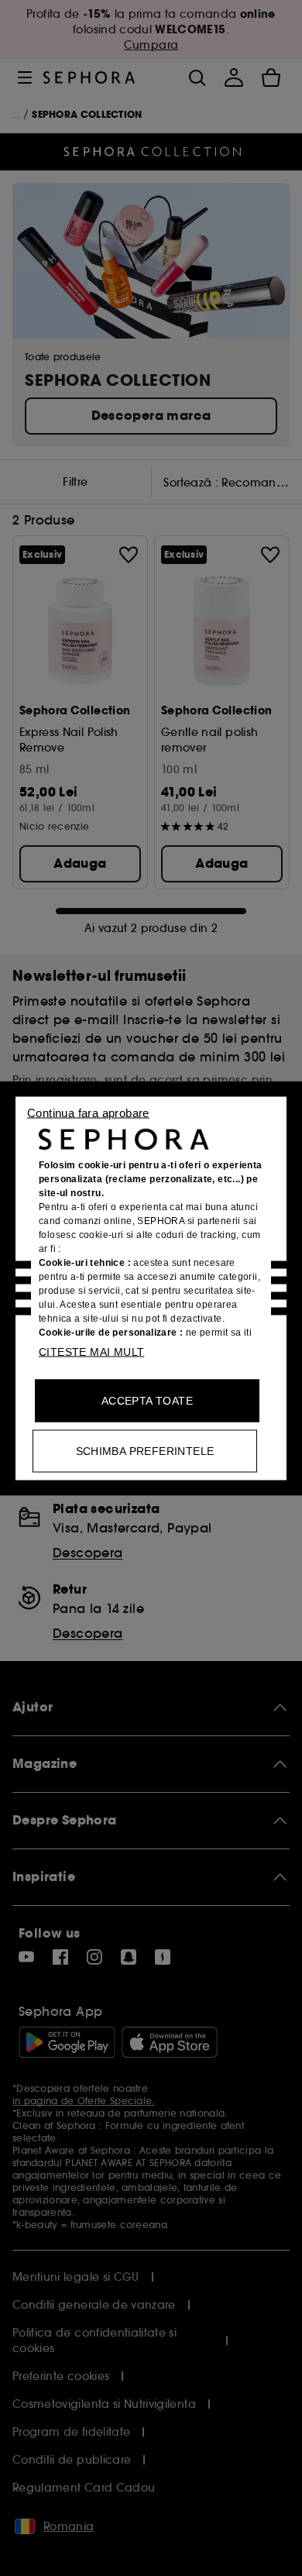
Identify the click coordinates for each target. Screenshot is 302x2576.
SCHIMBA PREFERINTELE (145, 1450)
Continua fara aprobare (88, 1112)
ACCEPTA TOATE (147, 1400)
